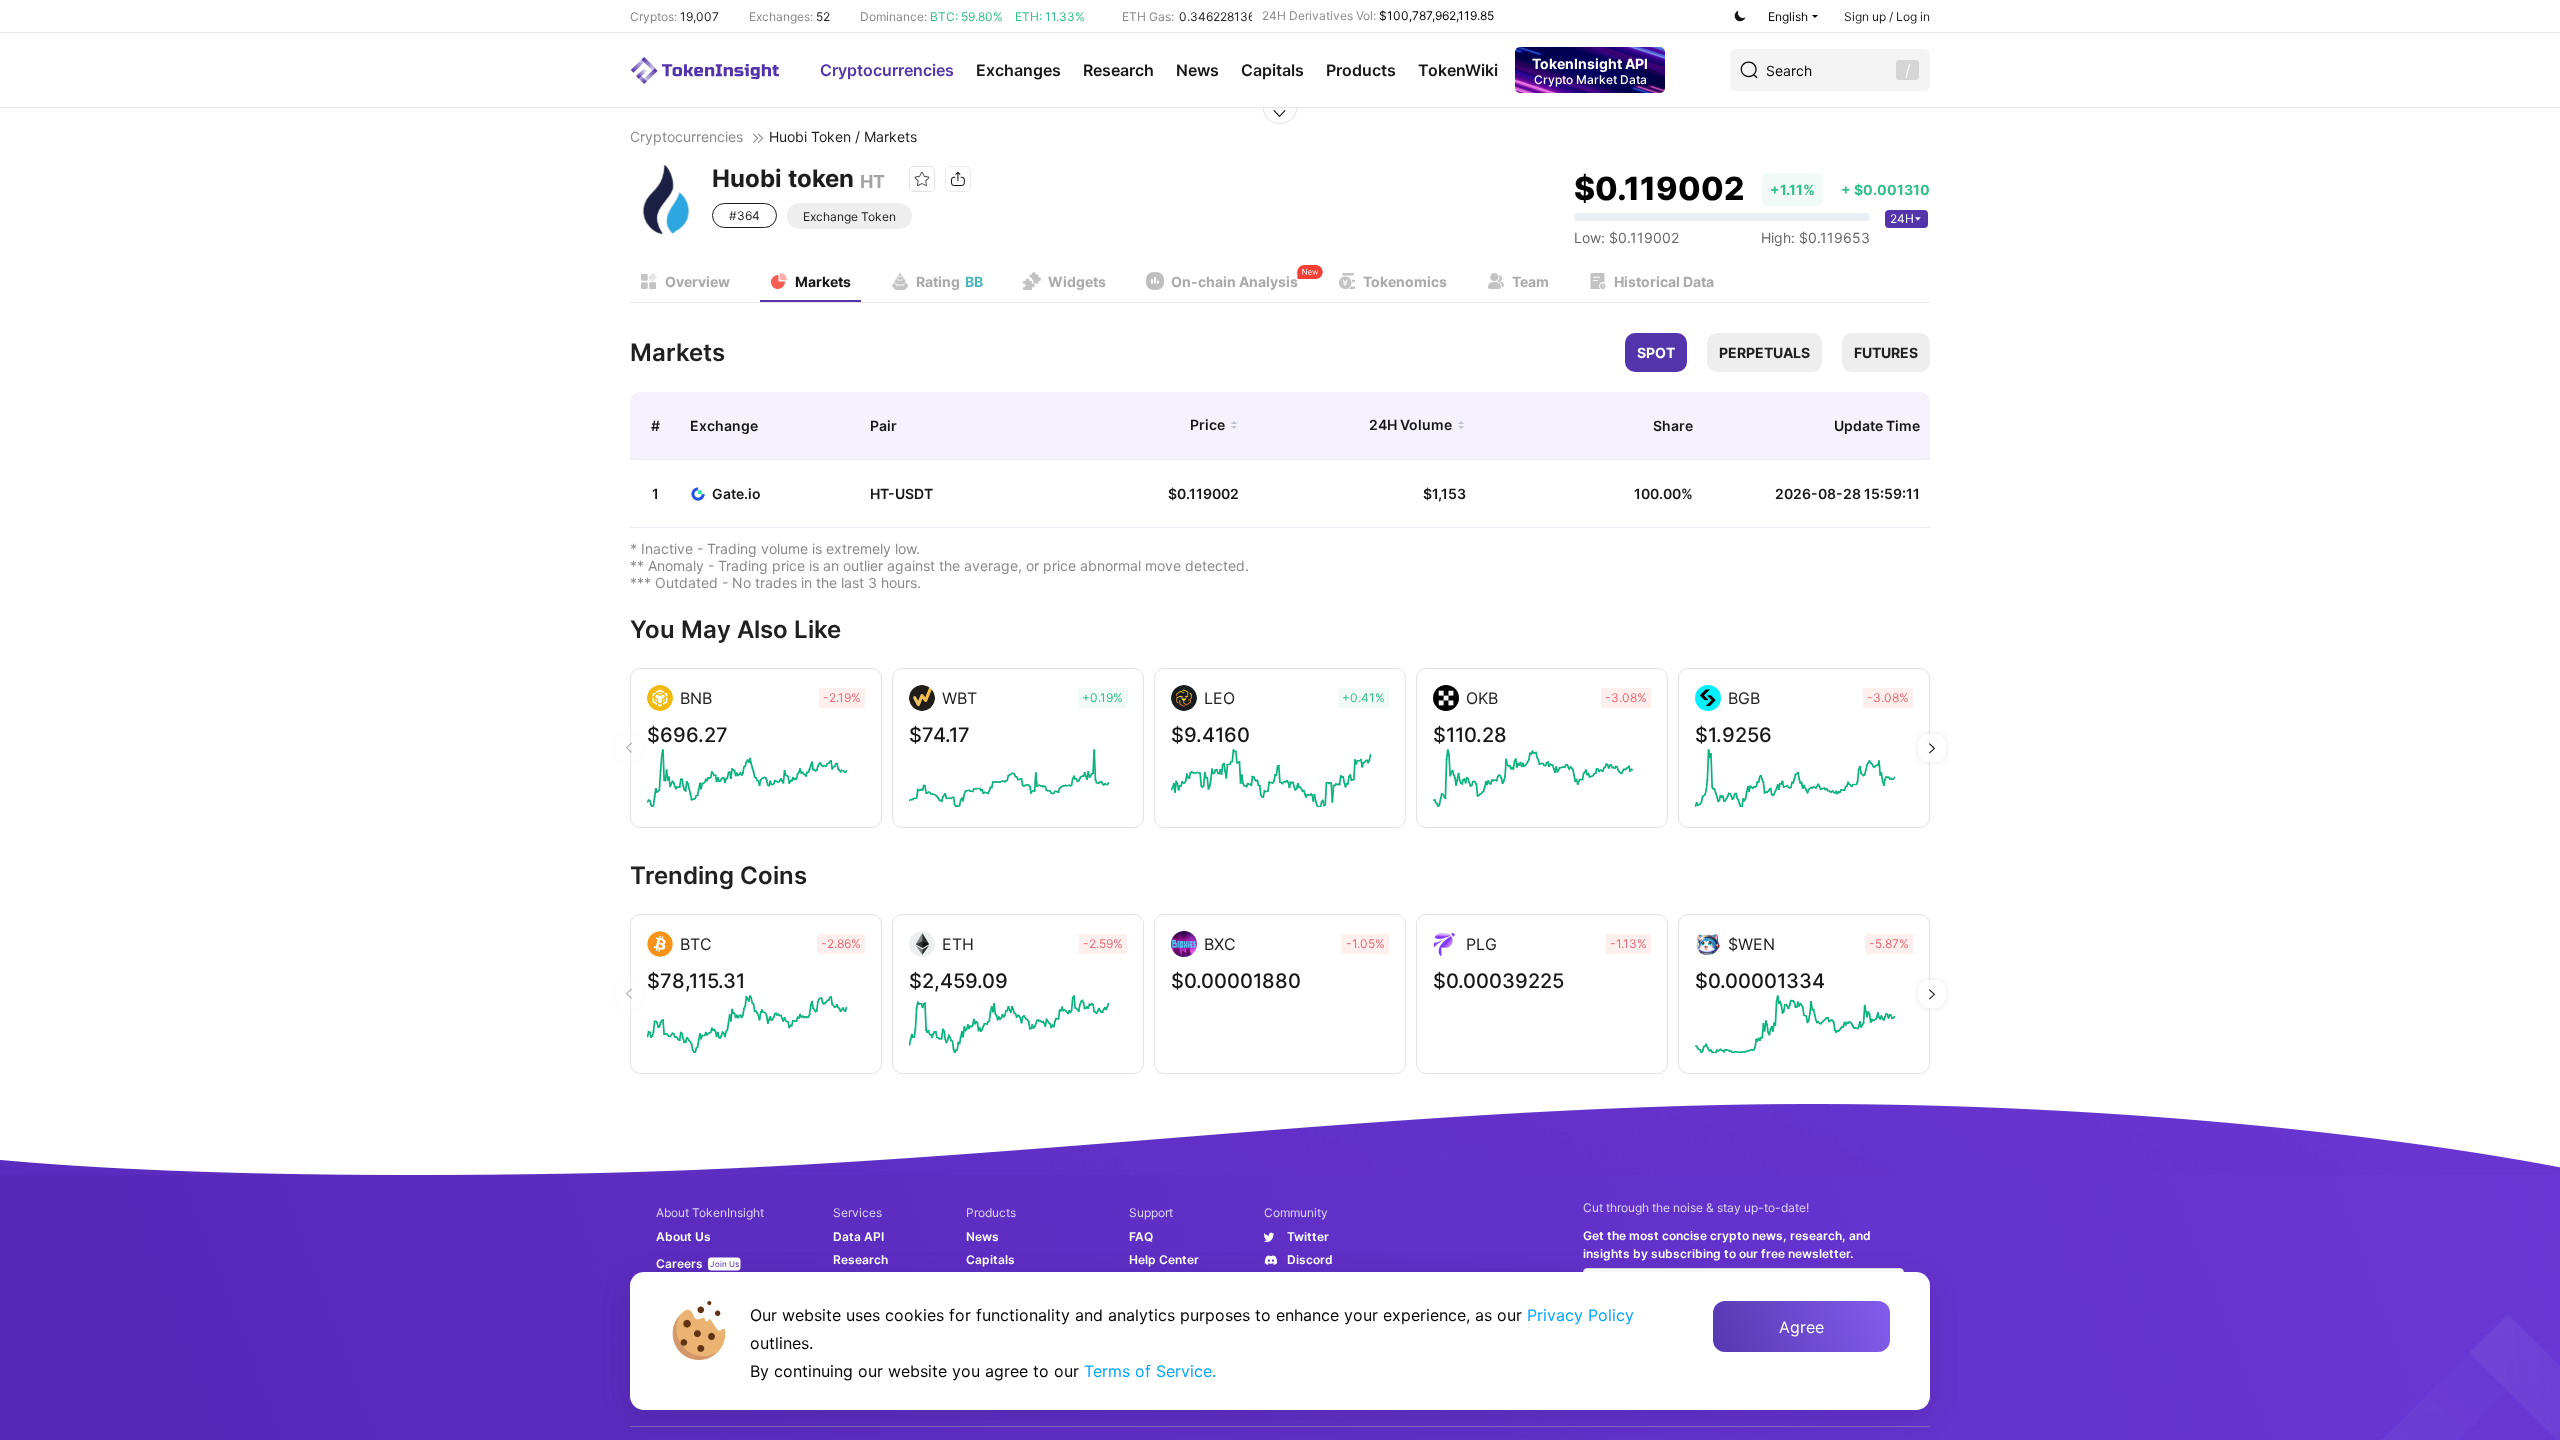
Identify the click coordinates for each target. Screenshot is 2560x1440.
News (1197, 70)
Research (1118, 70)
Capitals (1272, 70)
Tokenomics (1405, 281)
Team (1530, 281)
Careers (679, 1263)
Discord (1310, 1259)
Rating (949, 281)
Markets (823, 281)
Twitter (1308, 1236)
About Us (683, 1236)
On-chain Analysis (1234, 281)
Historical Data (1664, 281)
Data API (858, 1236)
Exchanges (1018, 70)
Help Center (1164, 1259)
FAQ (1141, 1236)
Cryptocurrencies (887, 70)
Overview (697, 281)
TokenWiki (1458, 70)
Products (1361, 70)
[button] (1931, 748)
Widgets (1077, 281)
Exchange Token (849, 216)
